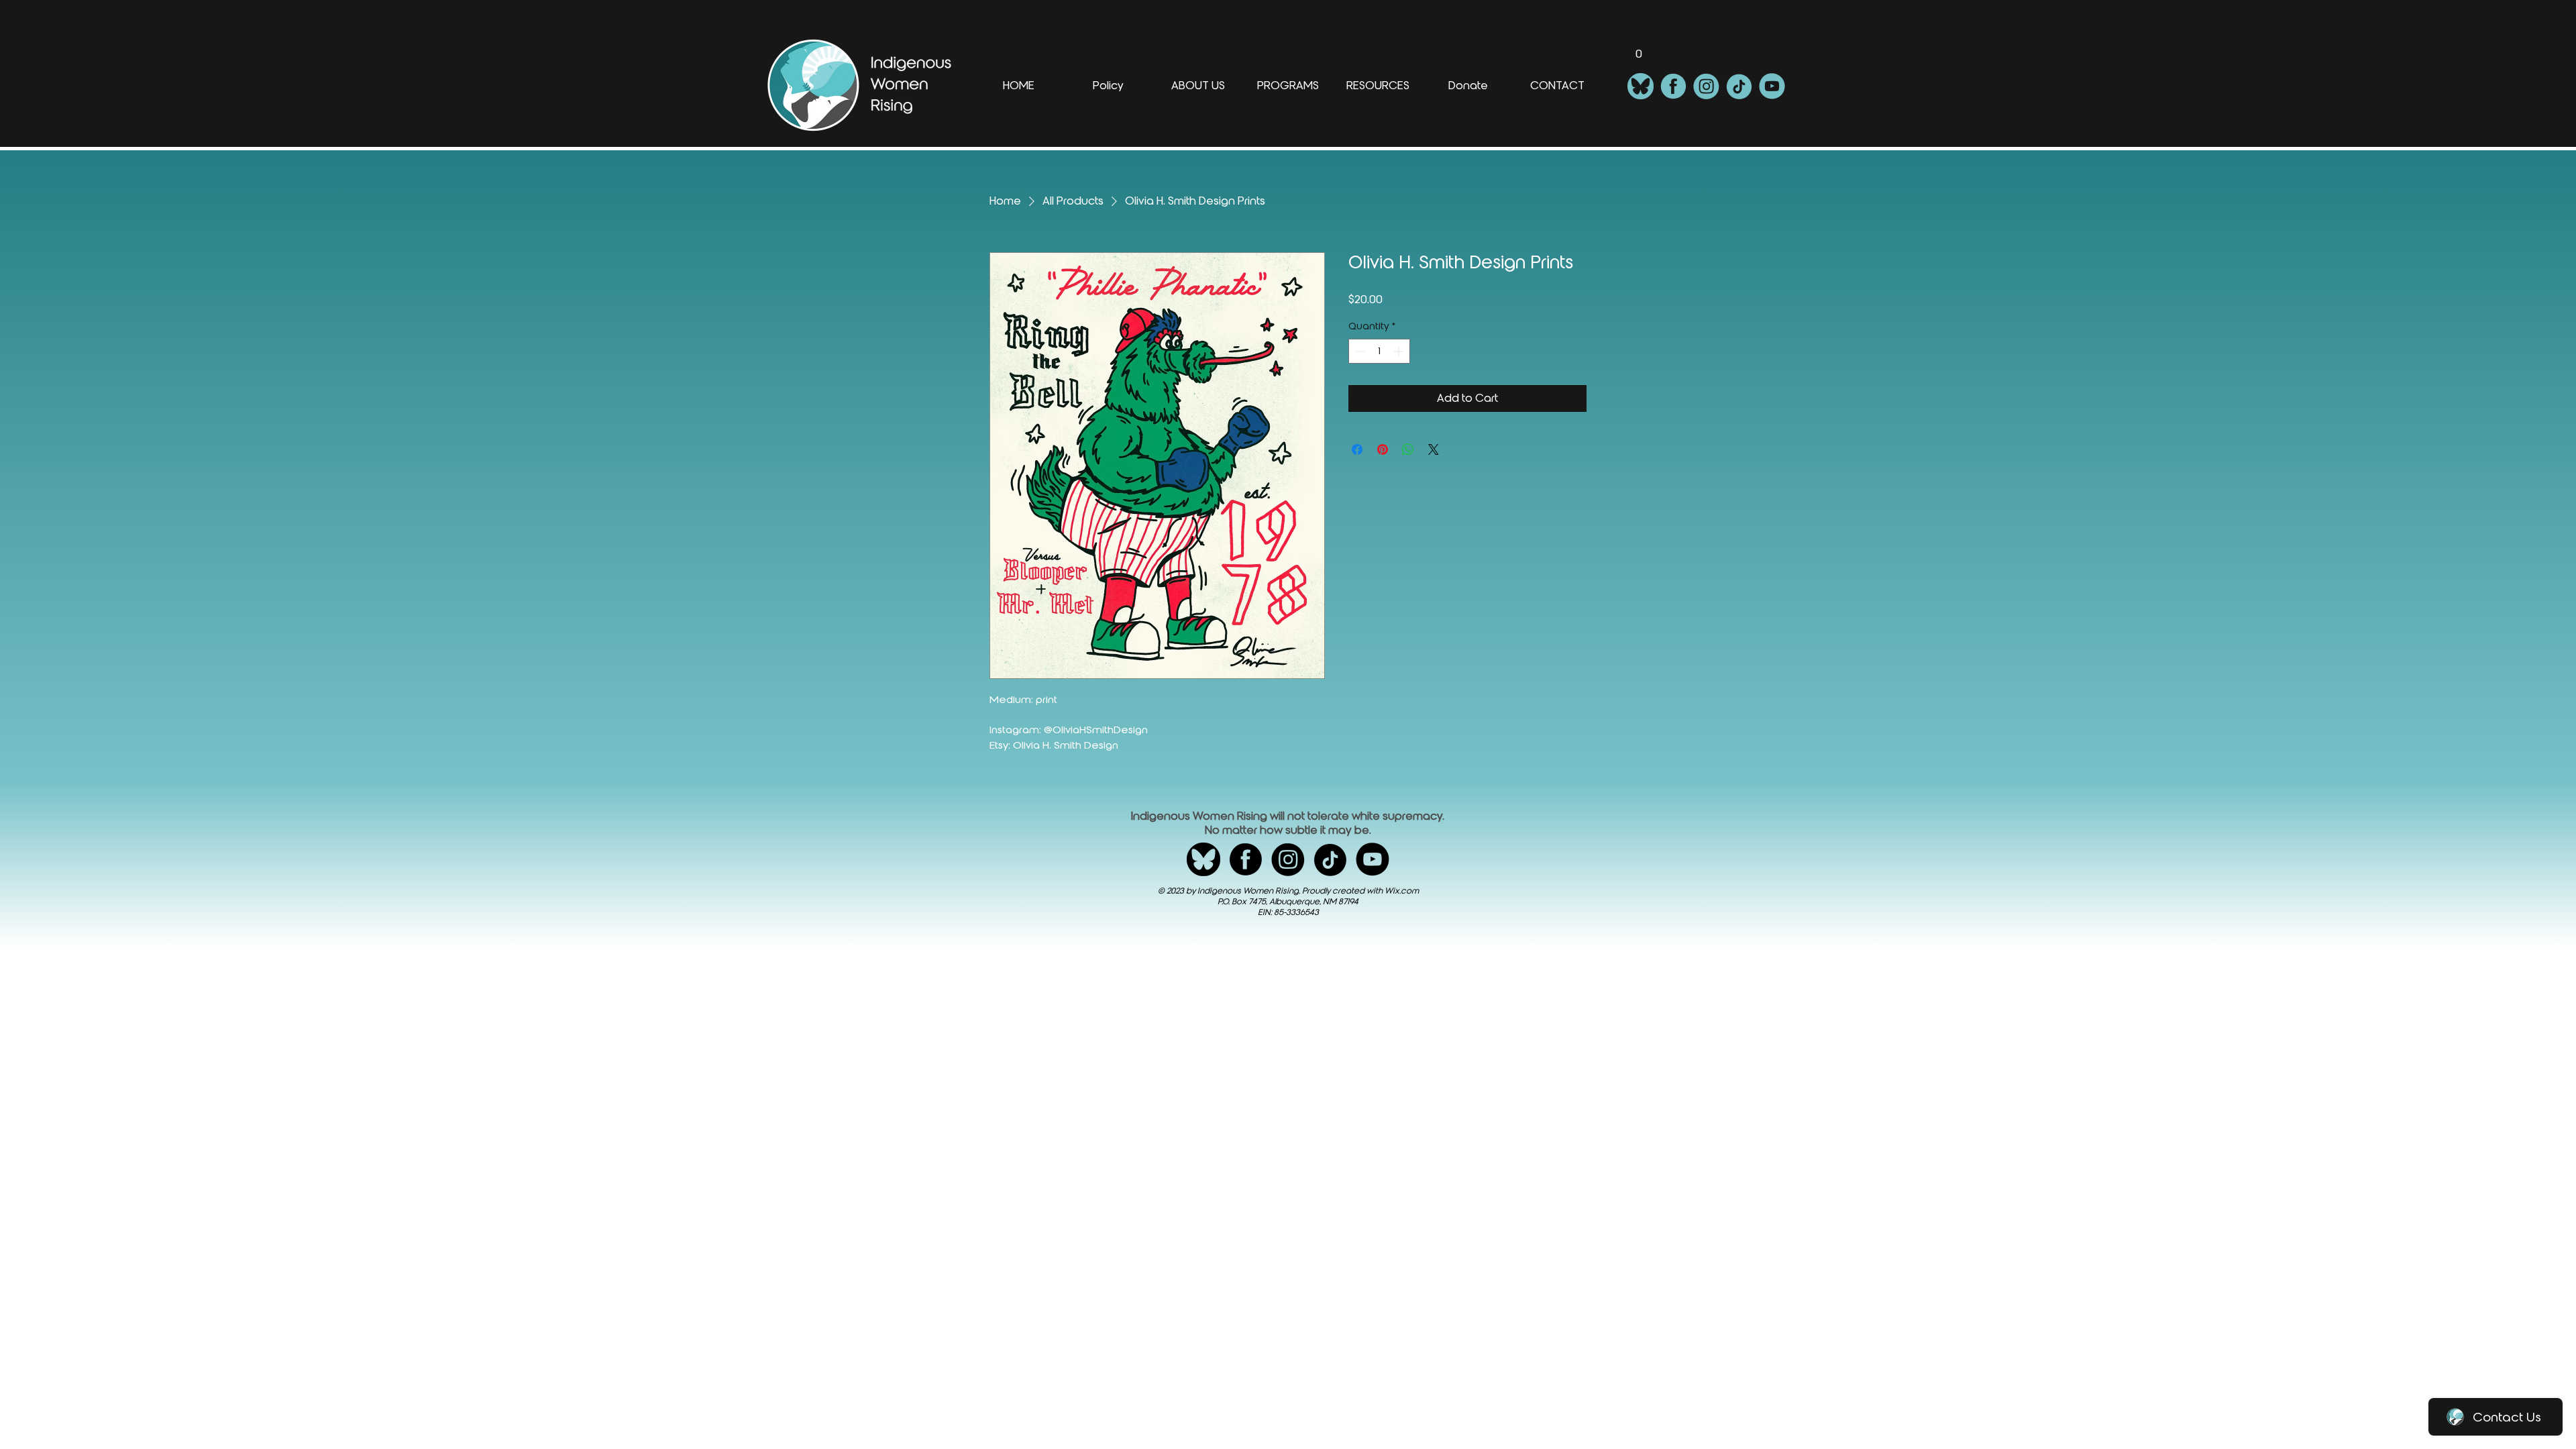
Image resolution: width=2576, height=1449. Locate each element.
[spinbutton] (1379, 351)
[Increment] (1400, 351)
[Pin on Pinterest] (1383, 449)
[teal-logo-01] (1641, 86)
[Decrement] (1359, 351)
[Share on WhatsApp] (1408, 449)
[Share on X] (1434, 449)
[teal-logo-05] (1772, 86)
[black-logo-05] (1373, 859)
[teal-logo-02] (1673, 86)
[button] (1639, 49)
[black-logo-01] (1203, 859)
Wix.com (1402, 891)
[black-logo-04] (1330, 859)
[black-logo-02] (1246, 859)
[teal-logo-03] (1706, 86)
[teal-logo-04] (1739, 86)
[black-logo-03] (1288, 859)
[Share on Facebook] (1357, 449)
